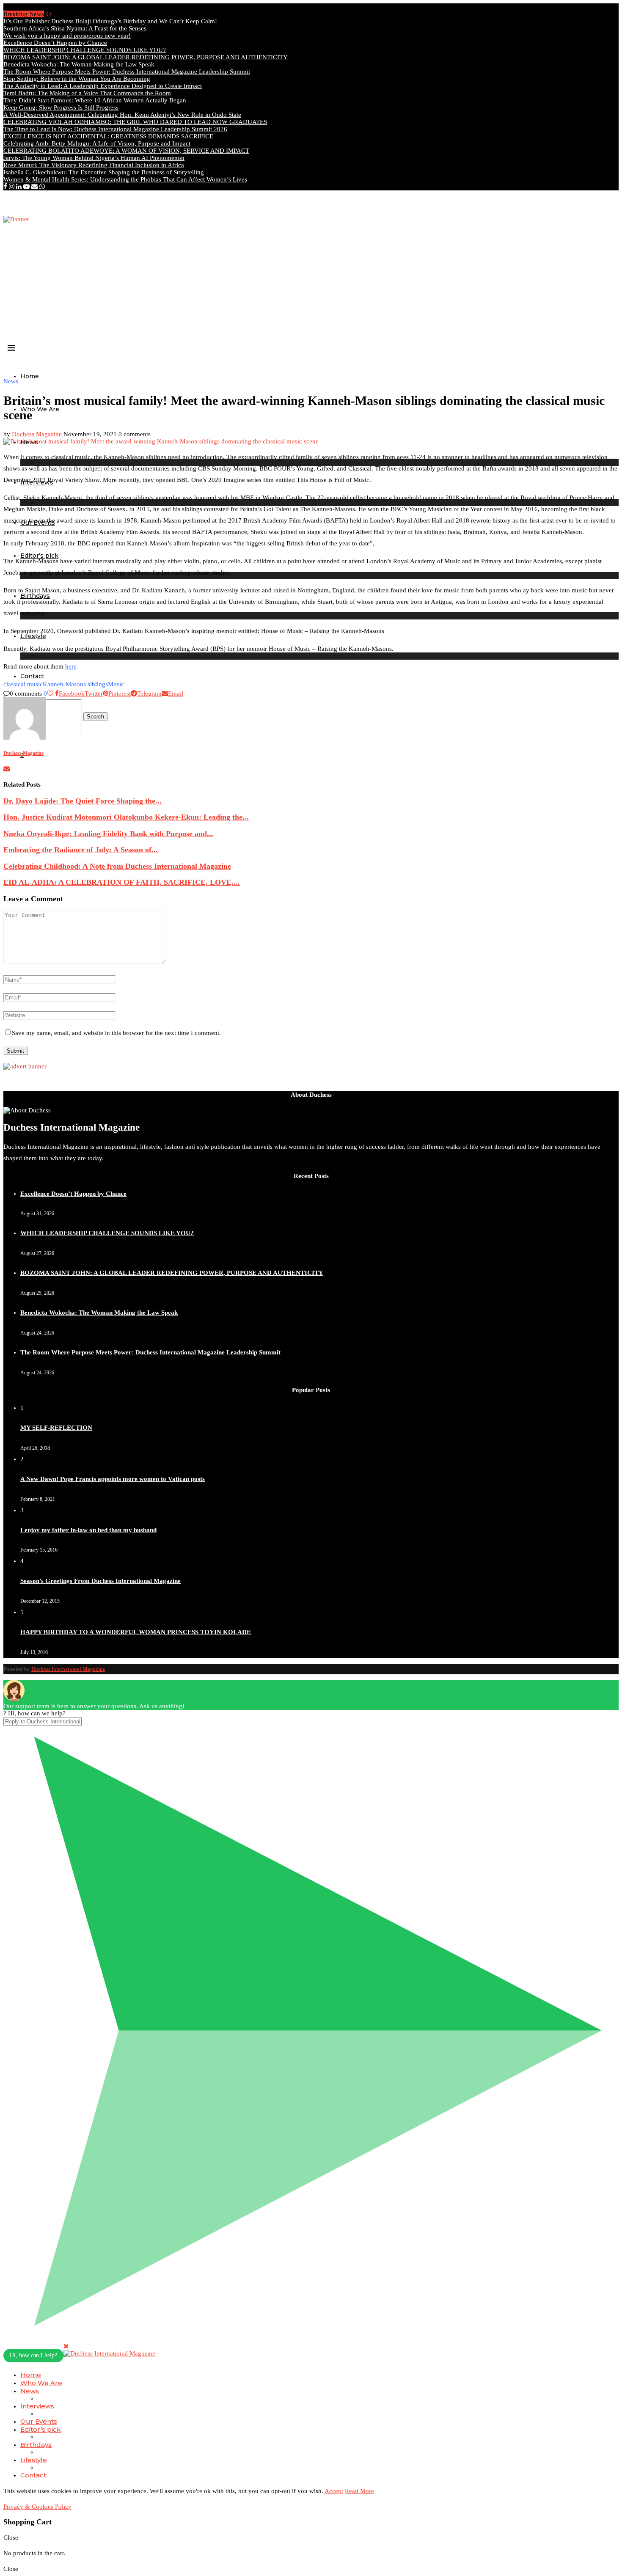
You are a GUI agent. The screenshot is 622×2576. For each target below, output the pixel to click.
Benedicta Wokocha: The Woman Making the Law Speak (79, 64)
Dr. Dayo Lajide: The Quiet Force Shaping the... (83, 801)
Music (116, 684)
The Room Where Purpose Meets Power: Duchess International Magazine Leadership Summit (127, 72)
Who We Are (40, 409)
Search (95, 717)
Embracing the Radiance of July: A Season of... (81, 850)
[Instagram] (12, 187)
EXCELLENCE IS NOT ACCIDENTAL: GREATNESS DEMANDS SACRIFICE (108, 136)
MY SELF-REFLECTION (56, 1428)
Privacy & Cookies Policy (37, 2507)
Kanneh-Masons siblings (75, 684)
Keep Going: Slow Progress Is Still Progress (61, 107)
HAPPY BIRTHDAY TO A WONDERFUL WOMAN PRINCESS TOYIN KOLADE (136, 1632)
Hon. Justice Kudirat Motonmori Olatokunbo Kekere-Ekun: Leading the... (126, 817)
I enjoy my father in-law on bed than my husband (88, 1530)
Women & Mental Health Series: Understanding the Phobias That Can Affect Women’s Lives (125, 179)
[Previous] (47, 14)
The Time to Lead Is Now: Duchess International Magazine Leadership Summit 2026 (115, 129)
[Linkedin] (19, 187)
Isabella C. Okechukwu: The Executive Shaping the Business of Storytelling (104, 172)
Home (30, 376)
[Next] (51, 14)
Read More (359, 2491)
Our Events (39, 2421)
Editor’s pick (41, 2429)
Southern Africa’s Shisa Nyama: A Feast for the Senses (75, 28)
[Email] (34, 187)
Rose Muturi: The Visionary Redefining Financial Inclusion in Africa (94, 165)
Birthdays (36, 2445)
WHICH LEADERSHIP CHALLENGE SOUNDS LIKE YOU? (85, 50)
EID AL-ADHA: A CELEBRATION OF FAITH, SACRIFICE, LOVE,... (122, 882)
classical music (23, 684)
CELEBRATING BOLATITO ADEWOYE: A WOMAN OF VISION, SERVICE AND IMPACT (126, 151)
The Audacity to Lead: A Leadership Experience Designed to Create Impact (103, 86)
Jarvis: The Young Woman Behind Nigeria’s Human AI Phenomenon (94, 158)
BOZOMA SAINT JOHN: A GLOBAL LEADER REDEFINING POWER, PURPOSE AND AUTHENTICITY (146, 57)
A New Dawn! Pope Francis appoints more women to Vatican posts (113, 1479)
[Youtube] (26, 187)
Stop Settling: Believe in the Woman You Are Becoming (77, 79)
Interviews (37, 2406)
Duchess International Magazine (68, 1669)
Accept (334, 2491)
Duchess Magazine (37, 434)
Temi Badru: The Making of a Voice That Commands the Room (87, 93)
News (30, 2391)
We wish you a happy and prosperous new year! (67, 36)
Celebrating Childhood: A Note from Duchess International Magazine (117, 866)
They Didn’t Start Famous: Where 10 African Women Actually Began (95, 100)
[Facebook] (5, 187)
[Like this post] (50, 694)
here (71, 666)
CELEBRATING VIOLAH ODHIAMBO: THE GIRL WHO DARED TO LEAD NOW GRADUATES (135, 122)
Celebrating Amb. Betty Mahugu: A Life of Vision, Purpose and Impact (97, 143)
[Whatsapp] (42, 187)
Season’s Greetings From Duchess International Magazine (100, 1581)
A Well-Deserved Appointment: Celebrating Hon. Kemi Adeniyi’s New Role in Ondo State (122, 115)
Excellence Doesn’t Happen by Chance (55, 43)
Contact (32, 676)
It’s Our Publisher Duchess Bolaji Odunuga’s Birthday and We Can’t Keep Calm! (110, 21)
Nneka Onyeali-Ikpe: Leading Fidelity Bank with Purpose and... (108, 834)
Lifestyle (34, 2460)
